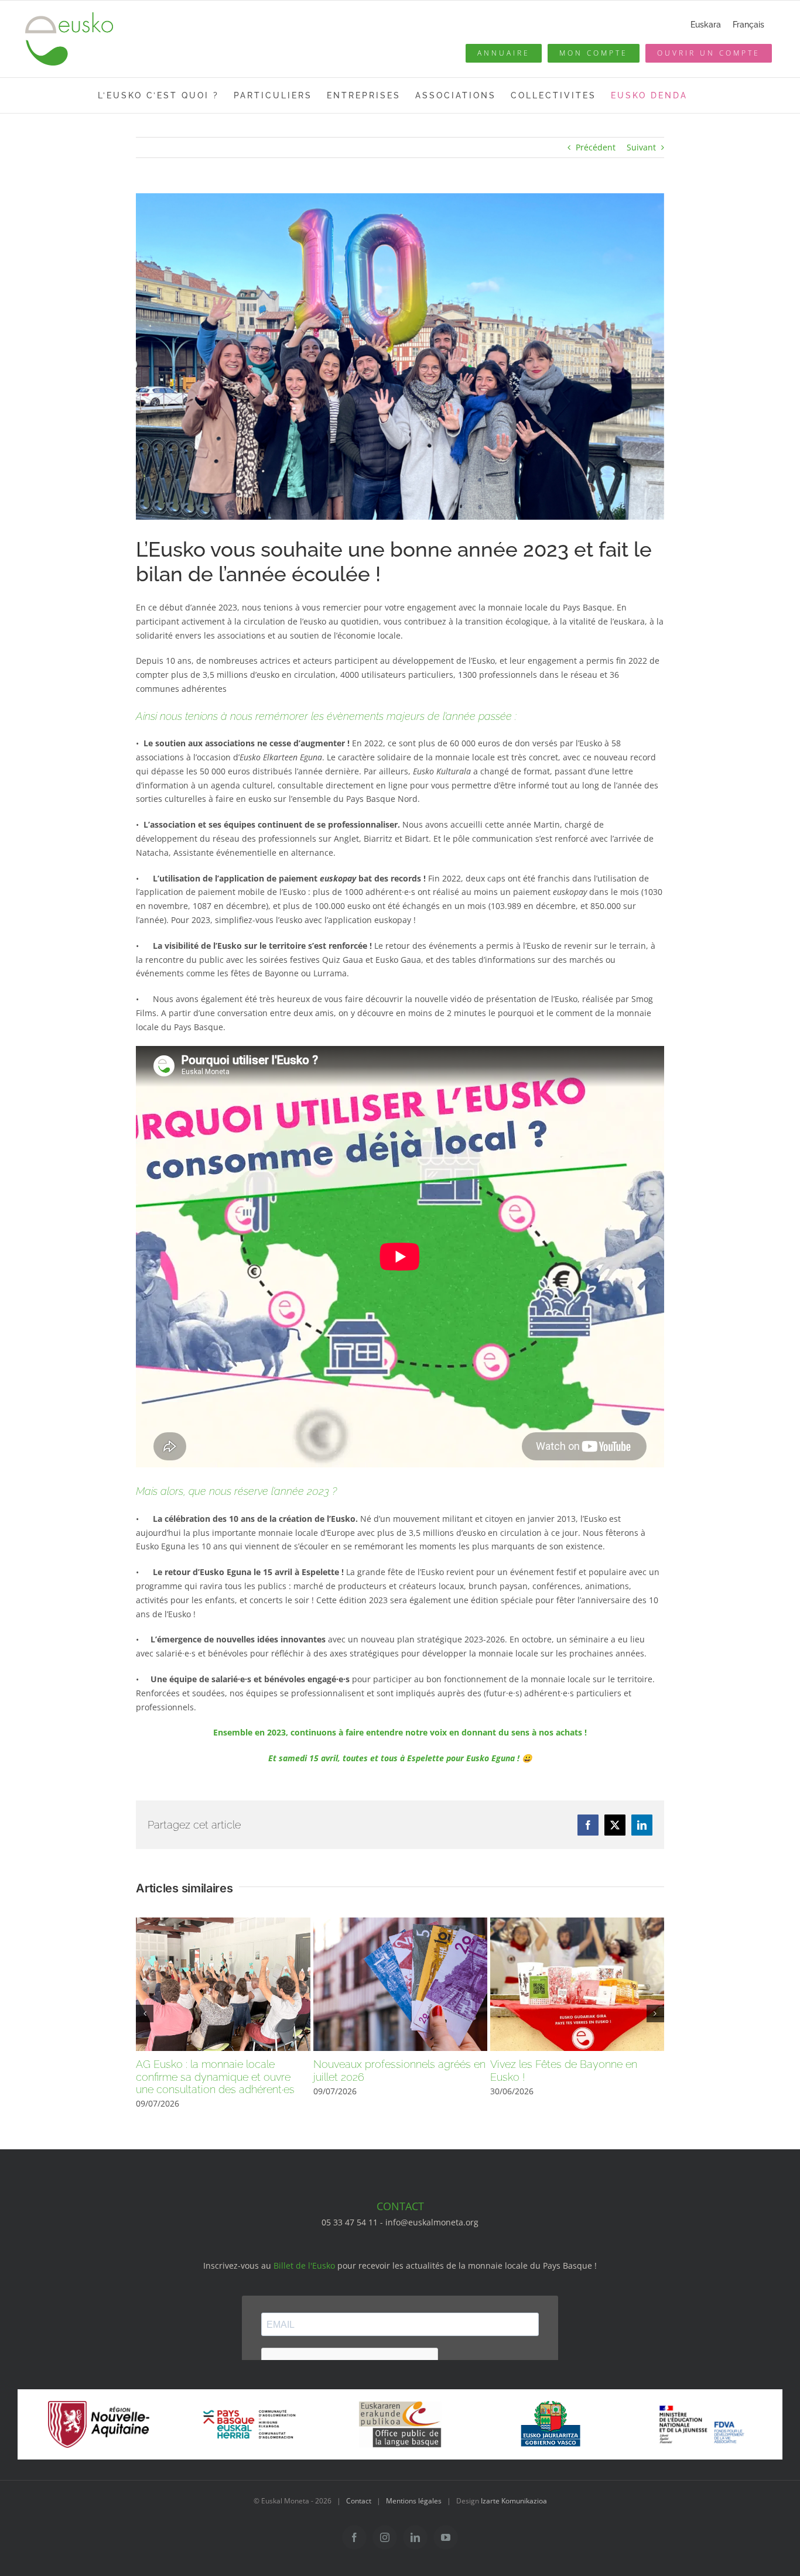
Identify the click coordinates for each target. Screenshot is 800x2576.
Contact (359, 2501)
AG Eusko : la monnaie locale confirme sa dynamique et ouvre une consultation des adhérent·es (215, 2077)
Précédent (596, 147)
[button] (145, 2014)
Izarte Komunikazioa (514, 2501)
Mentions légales (414, 2501)
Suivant (641, 147)
